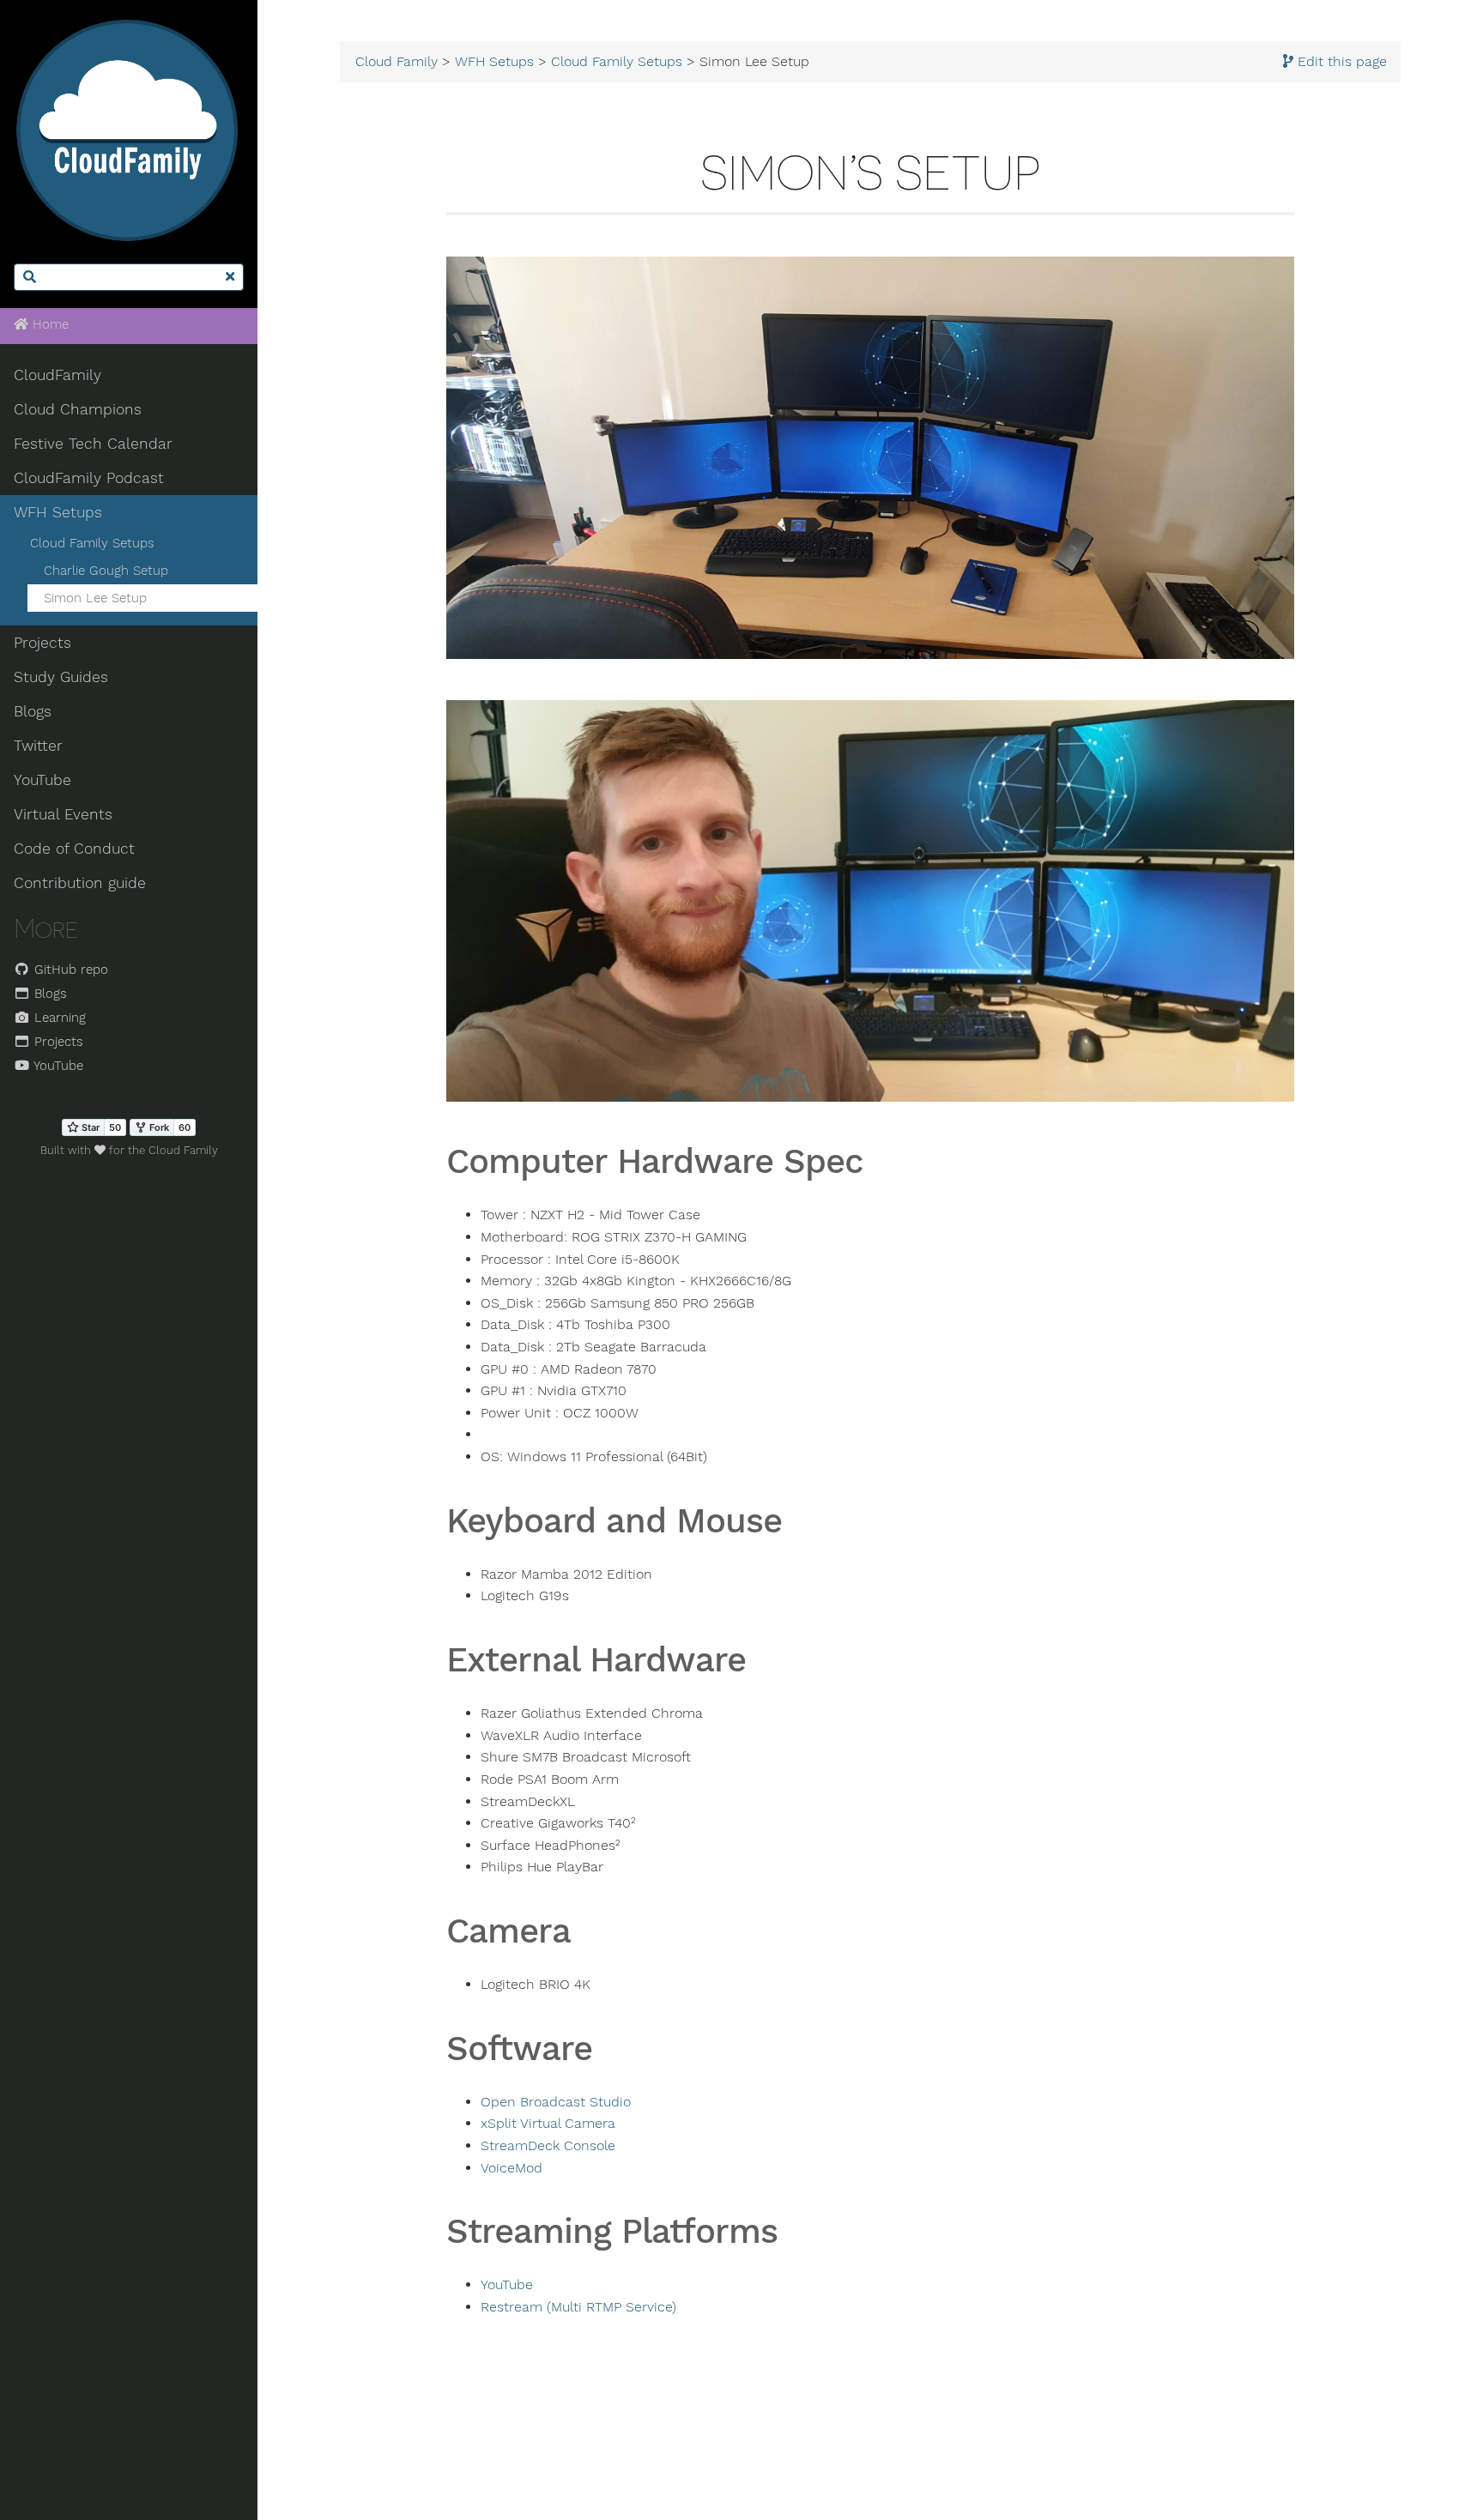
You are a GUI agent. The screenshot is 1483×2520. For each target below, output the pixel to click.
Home (48, 324)
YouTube (42, 780)
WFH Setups (58, 512)
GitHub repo (69, 970)
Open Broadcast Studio (556, 2102)
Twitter (38, 746)
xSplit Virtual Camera (548, 2124)
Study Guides (61, 677)
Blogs (33, 711)
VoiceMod (511, 2168)
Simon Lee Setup (95, 598)
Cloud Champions (78, 409)
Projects (42, 643)
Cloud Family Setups (92, 543)
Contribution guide (80, 883)
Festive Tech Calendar (93, 444)
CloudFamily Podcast (89, 478)
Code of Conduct (74, 849)
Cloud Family (396, 62)
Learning (58, 1018)
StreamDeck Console (548, 2146)
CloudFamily (58, 375)
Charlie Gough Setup (106, 571)
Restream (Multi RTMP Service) (578, 2307)
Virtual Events (63, 814)
